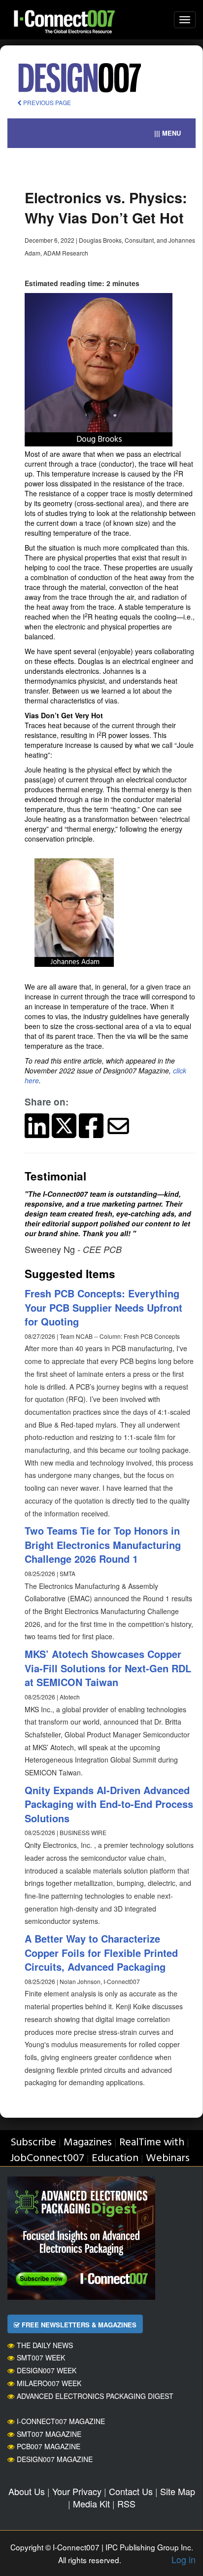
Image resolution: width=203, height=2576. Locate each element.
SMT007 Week (41, 2357)
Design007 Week (47, 2370)
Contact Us (131, 2491)
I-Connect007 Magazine (61, 2421)
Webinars (168, 2158)
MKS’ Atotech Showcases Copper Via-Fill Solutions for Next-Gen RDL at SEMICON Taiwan (108, 1668)
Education (115, 2158)
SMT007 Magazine (49, 2434)
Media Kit (91, 2503)
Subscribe (33, 2143)
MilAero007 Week (49, 2383)
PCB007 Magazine (49, 2446)
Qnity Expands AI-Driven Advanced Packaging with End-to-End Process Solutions (109, 1804)
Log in (184, 2559)
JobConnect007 (47, 2158)
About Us (27, 2491)
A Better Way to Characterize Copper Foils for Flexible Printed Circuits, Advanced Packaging (101, 1952)
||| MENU (168, 133)
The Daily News (45, 2345)
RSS (126, 2503)
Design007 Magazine (55, 2459)
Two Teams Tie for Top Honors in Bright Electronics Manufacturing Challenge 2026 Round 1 (103, 1545)
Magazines (88, 2143)
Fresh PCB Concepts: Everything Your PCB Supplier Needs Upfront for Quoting (103, 1307)
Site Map (178, 2491)
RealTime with (152, 2143)
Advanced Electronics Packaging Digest (95, 2396)
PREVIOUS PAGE (46, 102)
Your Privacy (77, 2491)
